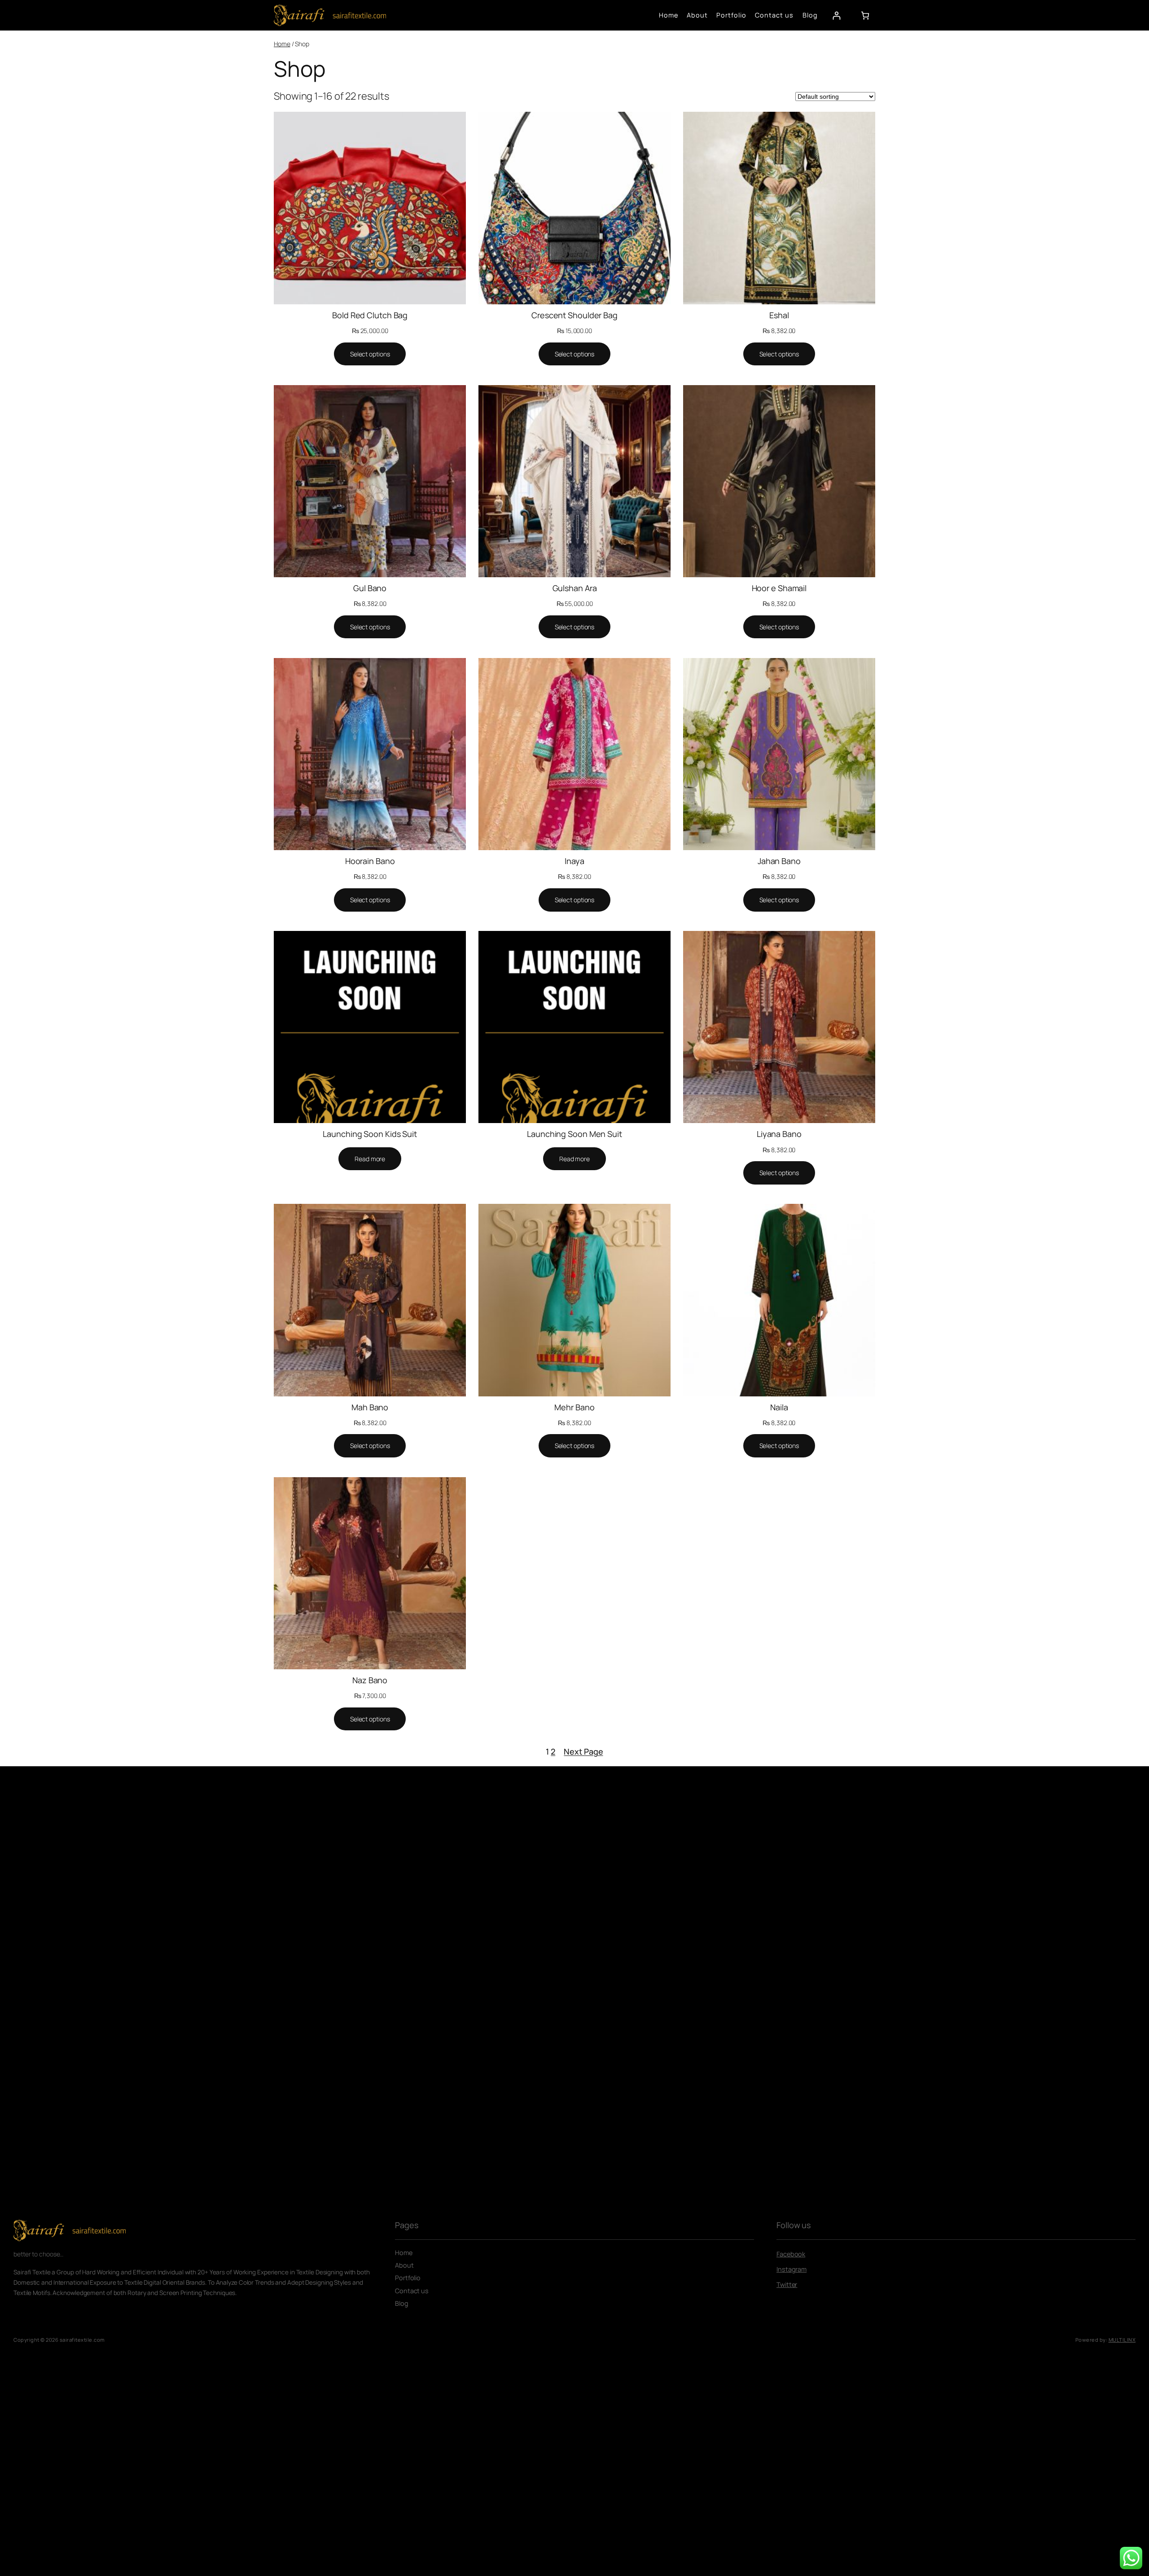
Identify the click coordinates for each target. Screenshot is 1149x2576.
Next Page (583, 1751)
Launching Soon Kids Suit (370, 1134)
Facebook (791, 2254)
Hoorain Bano (370, 861)
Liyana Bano (779, 1134)
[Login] (836, 15)
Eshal (779, 315)
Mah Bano (370, 1407)
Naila (779, 1407)
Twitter (787, 2284)
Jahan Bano (779, 861)
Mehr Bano (574, 1407)
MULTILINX (1122, 2340)
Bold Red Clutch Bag (370, 315)
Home (282, 44)
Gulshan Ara (575, 588)
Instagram (792, 2269)
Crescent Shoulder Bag (574, 315)
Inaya (574, 861)
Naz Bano (370, 1680)
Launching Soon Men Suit (574, 1134)
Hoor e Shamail (779, 588)
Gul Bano (370, 588)
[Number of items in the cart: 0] (865, 15)
